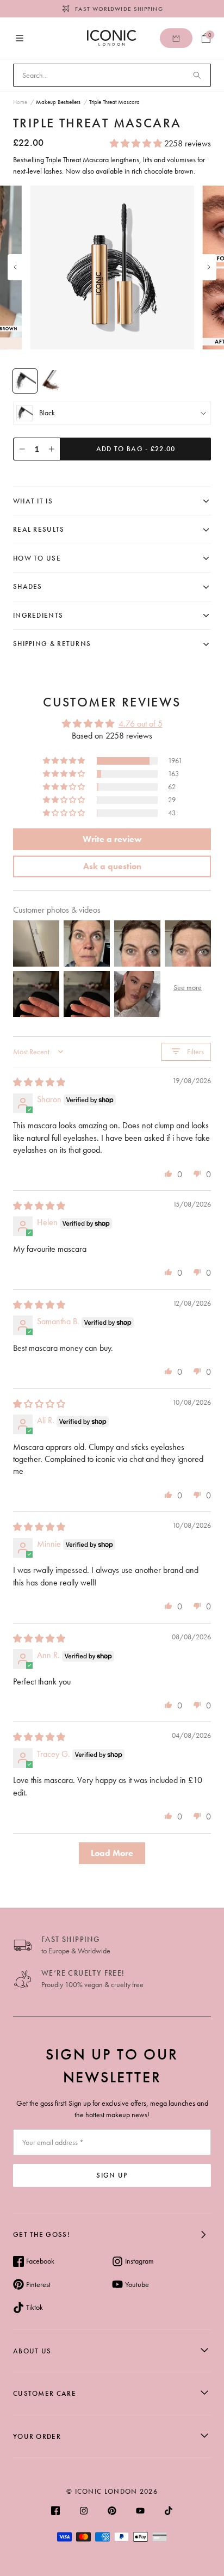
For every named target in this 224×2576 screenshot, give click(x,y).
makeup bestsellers (58, 102)
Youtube (137, 2284)
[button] (137, 143)
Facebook (40, 2261)
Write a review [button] (112, 839)
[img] (39, 1082)
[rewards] (176, 38)
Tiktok (35, 2307)
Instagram (139, 2261)
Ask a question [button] (112, 866)
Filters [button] (195, 1052)
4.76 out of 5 (141, 724)
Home (20, 102)
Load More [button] (112, 1853)
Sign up (112, 2175)
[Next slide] (209, 267)
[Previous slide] (15, 267)
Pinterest (38, 2284)
